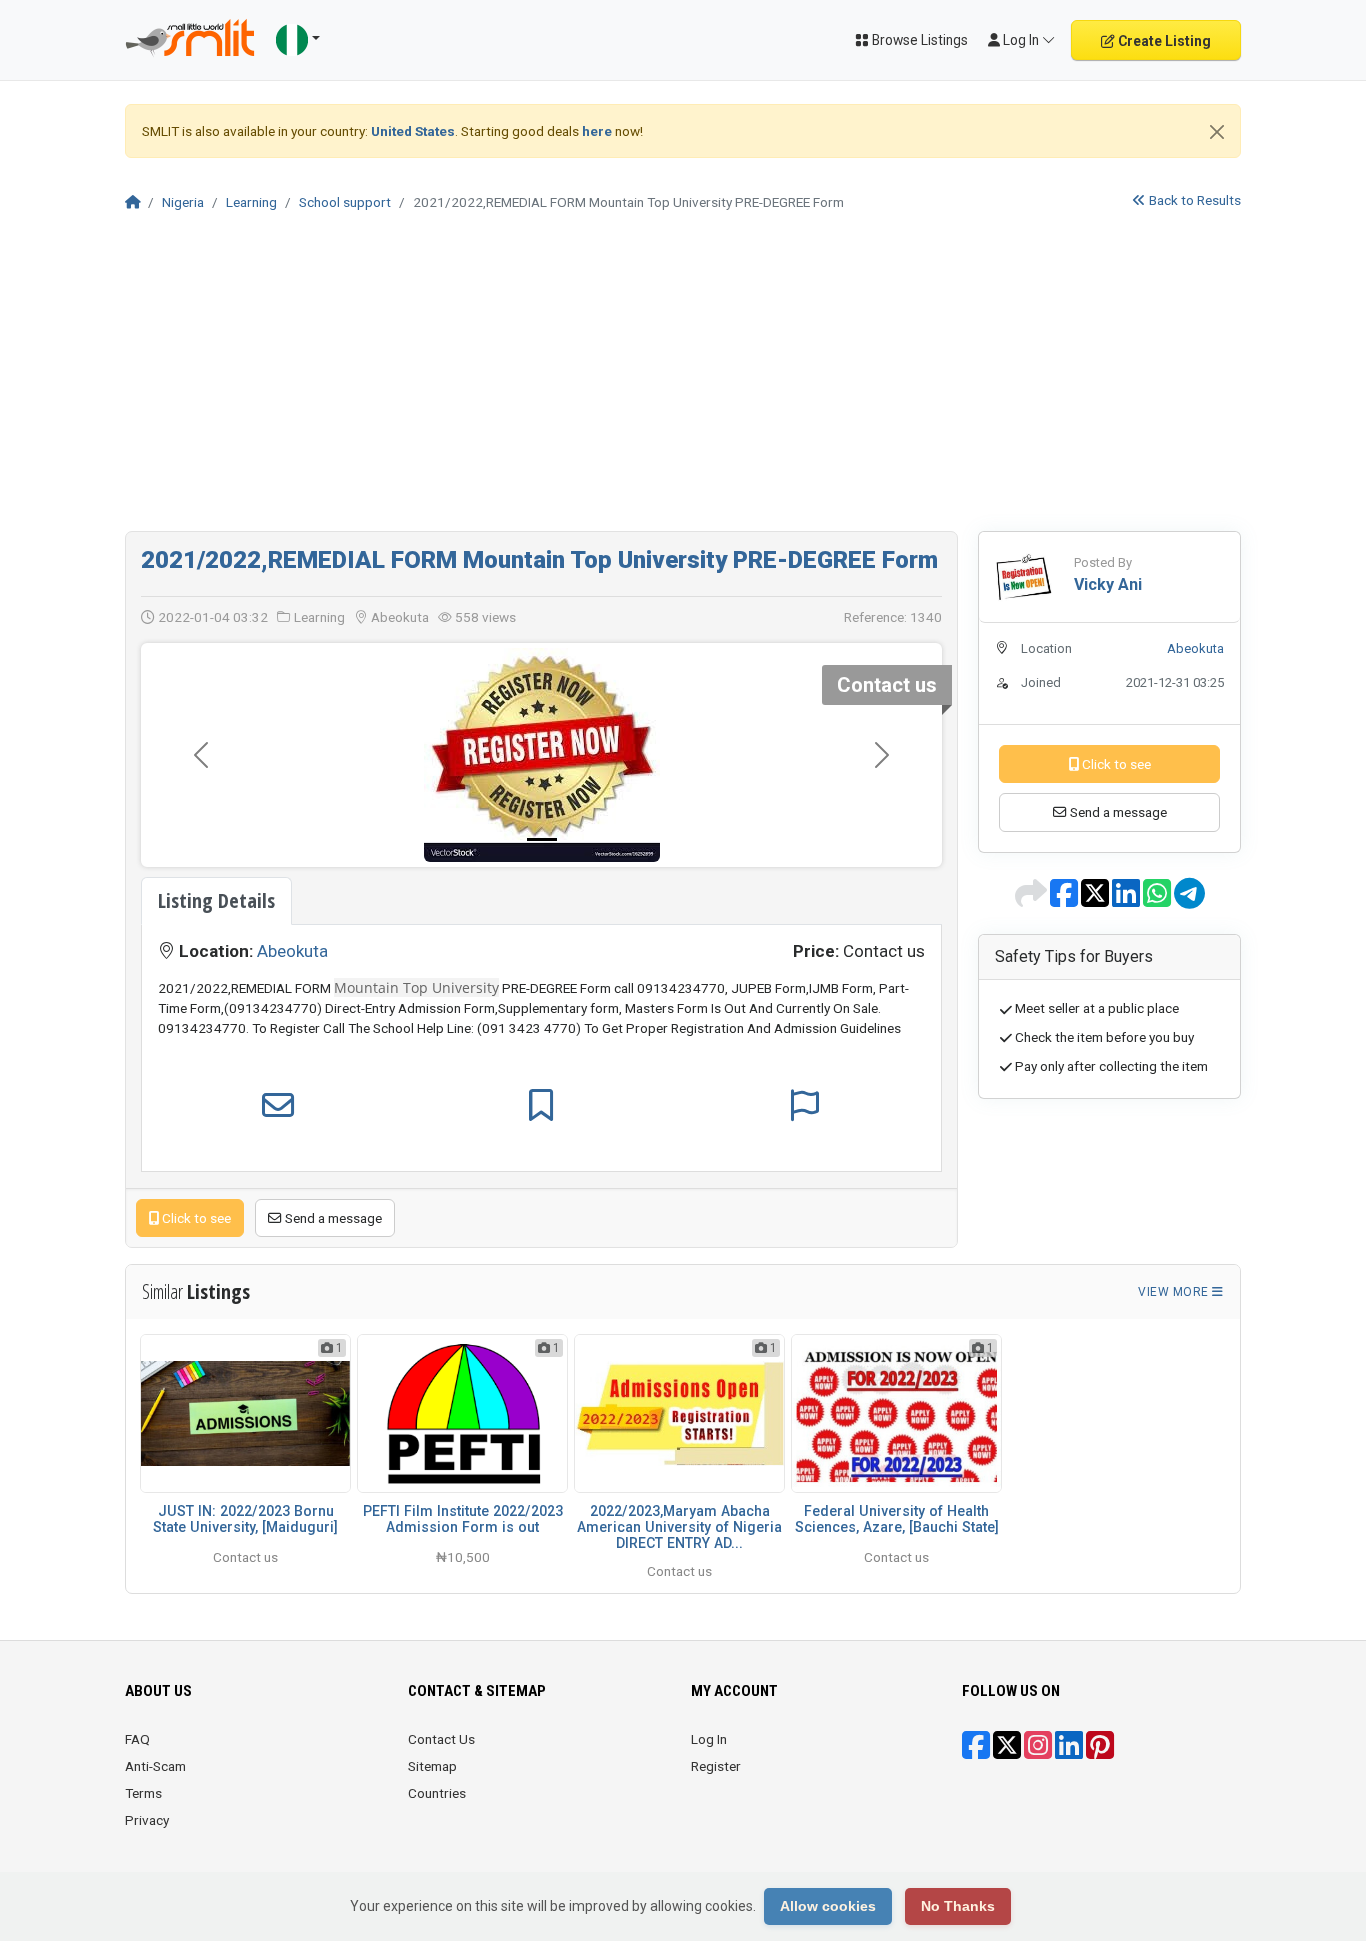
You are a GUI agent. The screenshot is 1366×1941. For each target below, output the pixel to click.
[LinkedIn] (1069, 1752)
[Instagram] (1038, 1752)
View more (1175, 1292)
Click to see (195, 1218)
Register (716, 1766)
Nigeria (183, 202)
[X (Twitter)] (1007, 1752)
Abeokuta (292, 951)
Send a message (332, 1218)
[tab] (216, 901)
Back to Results (1193, 200)
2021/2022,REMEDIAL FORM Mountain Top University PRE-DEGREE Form (539, 560)
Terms (143, 1793)
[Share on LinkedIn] (1127, 900)
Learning (251, 202)
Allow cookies (828, 1906)
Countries (437, 1793)
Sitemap (432, 1766)
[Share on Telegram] (1189, 900)
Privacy (147, 1820)
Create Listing (1163, 41)
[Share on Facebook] (1065, 900)
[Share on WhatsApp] (1158, 900)
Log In (709, 1739)
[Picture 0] (542, 839)
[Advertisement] (683, 381)
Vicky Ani (1108, 584)
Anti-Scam (155, 1766)
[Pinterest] (1100, 1752)
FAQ (137, 1739)
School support (345, 202)
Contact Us (441, 1739)
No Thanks (958, 1906)
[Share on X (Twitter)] (1096, 900)
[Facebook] (976, 1752)
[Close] (1217, 132)
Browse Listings (918, 40)
